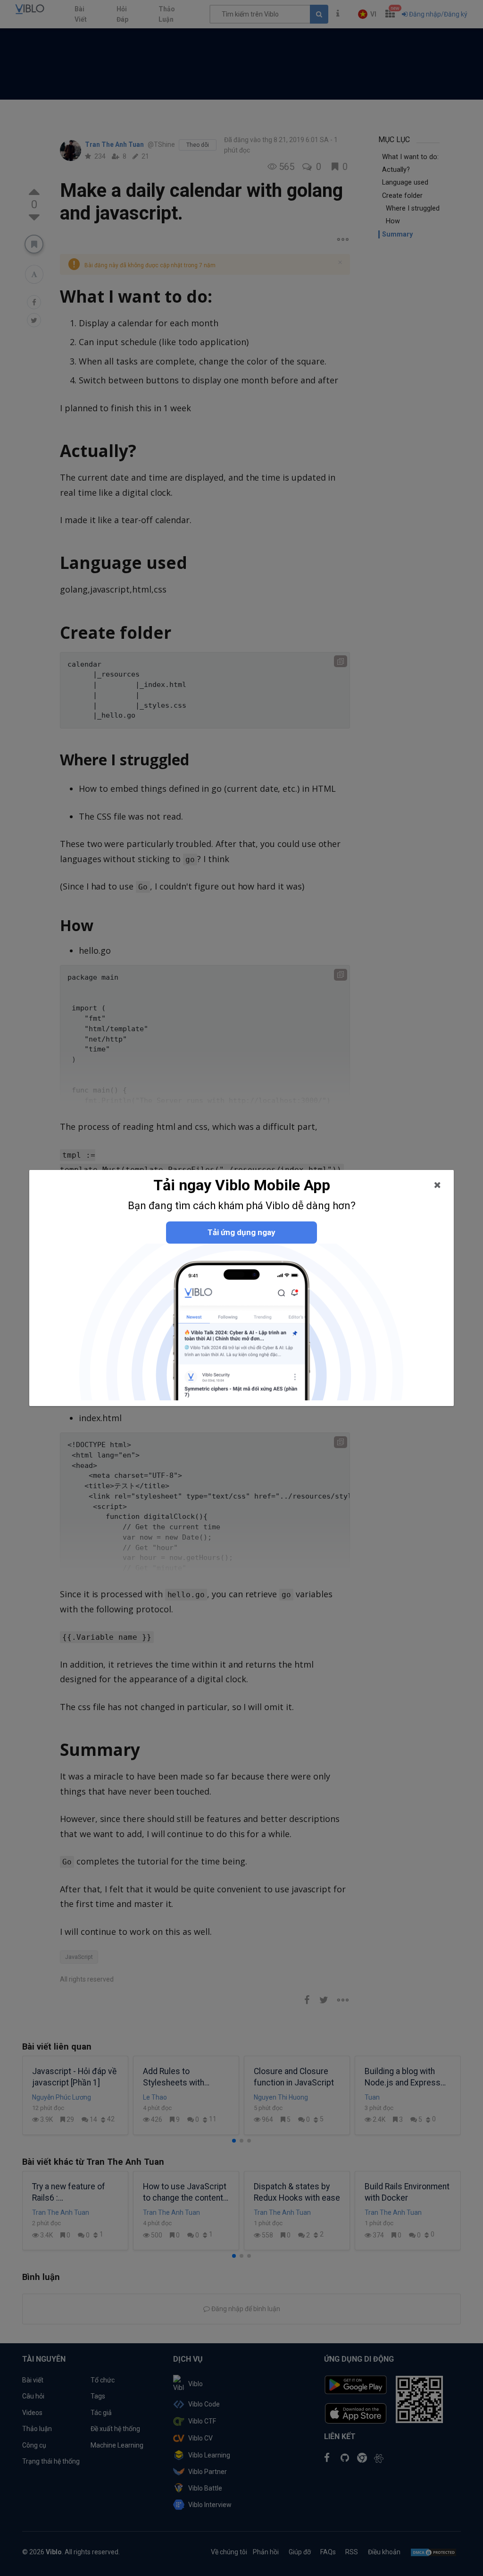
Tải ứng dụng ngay (241, 1232)
